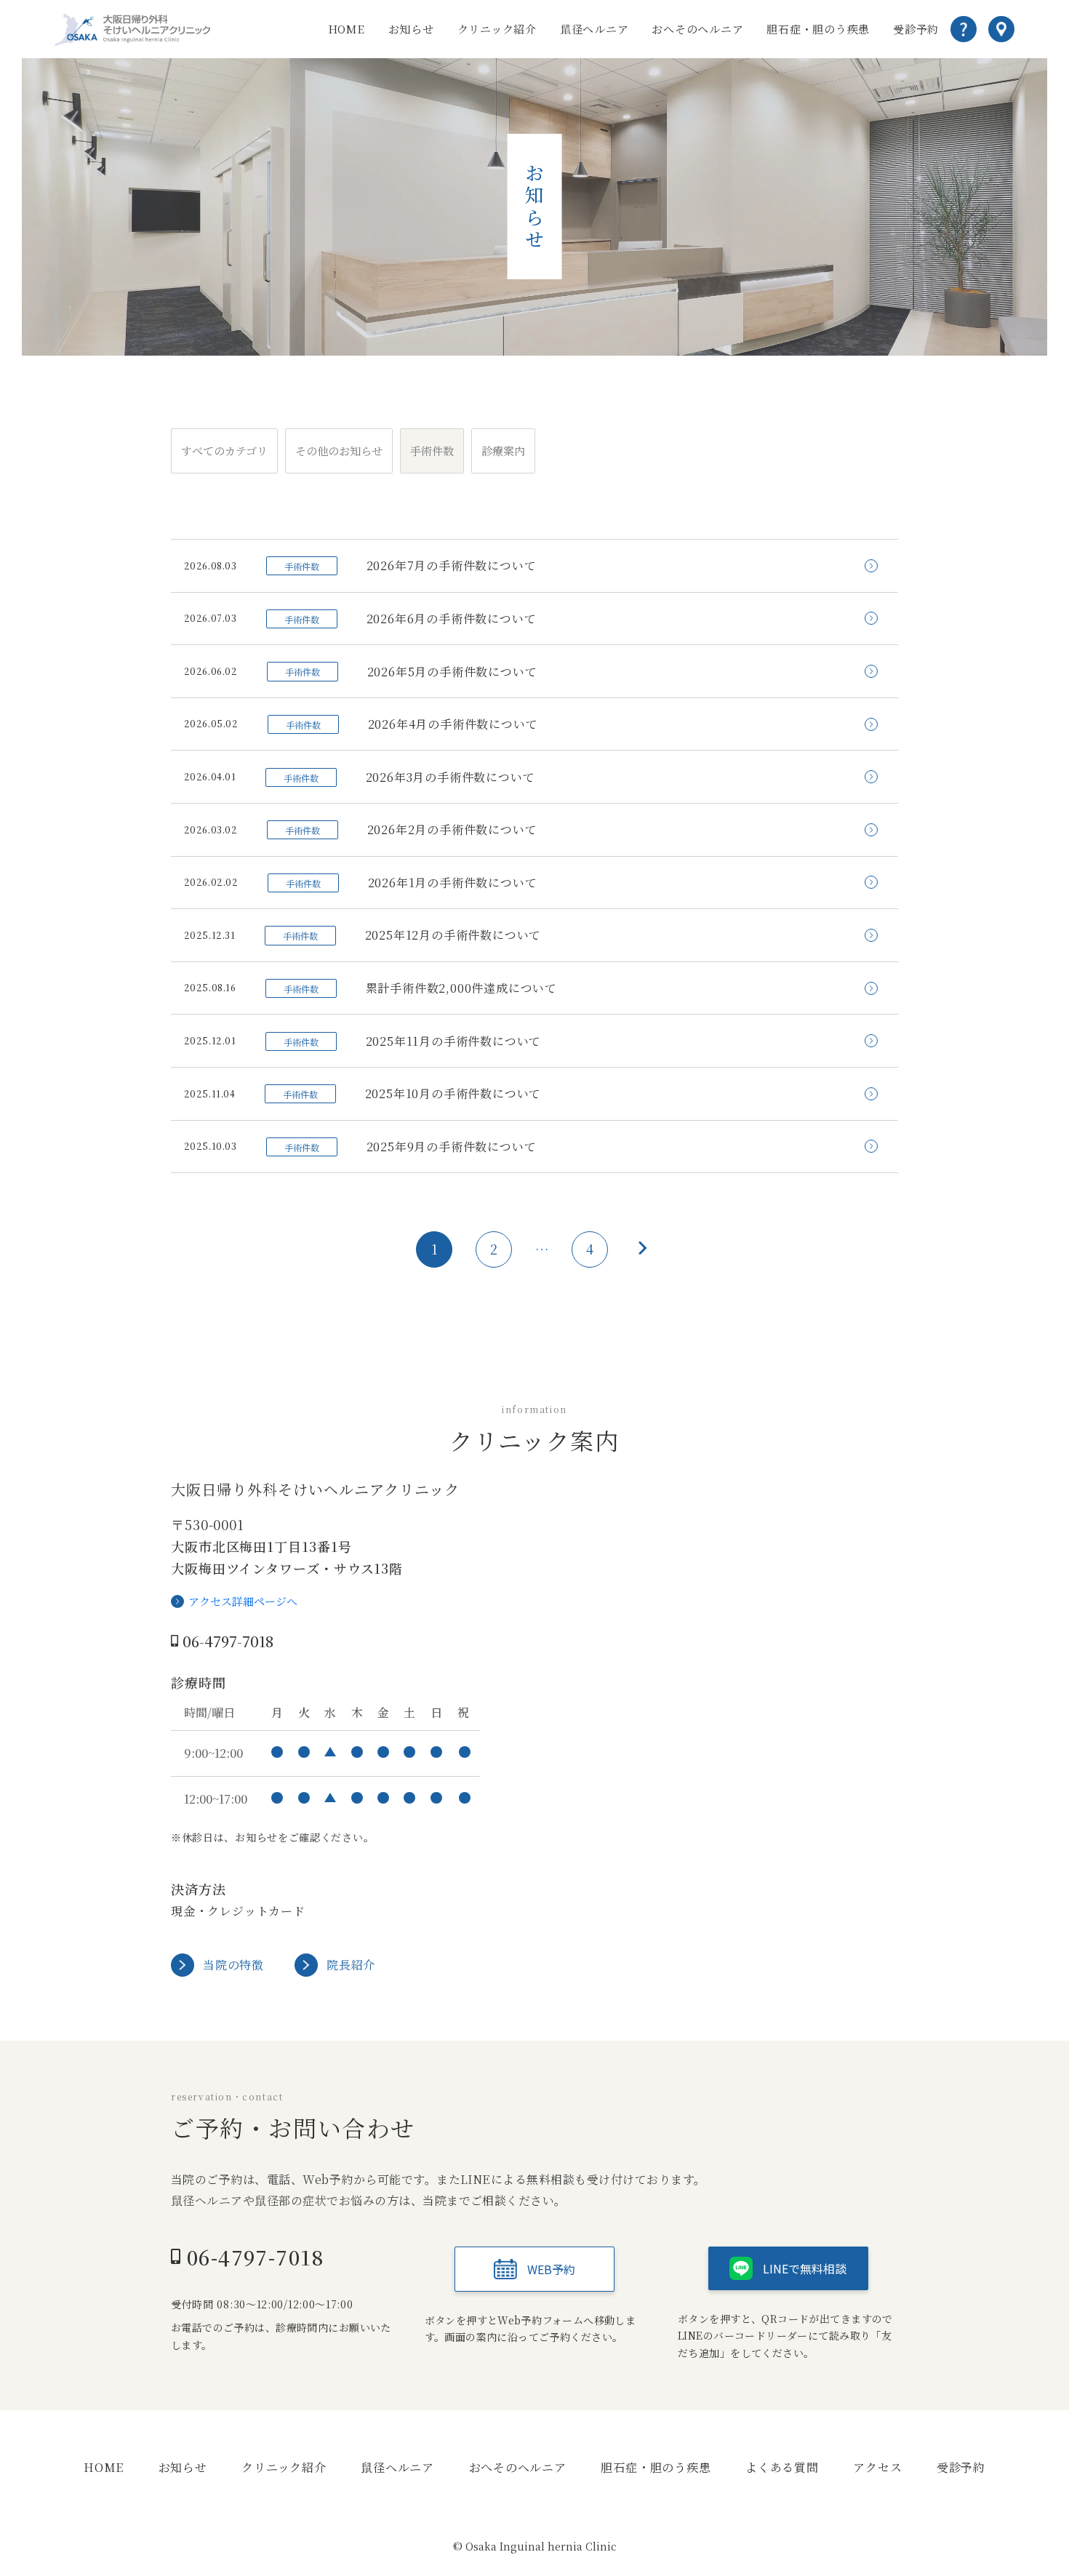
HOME (347, 29)
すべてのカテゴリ (224, 451)
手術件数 (432, 451)
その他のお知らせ (339, 451)
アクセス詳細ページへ (243, 1601)
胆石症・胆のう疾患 (818, 29)
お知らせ (411, 29)
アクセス (877, 2467)
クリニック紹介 (497, 29)
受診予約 (916, 29)
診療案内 (503, 451)
